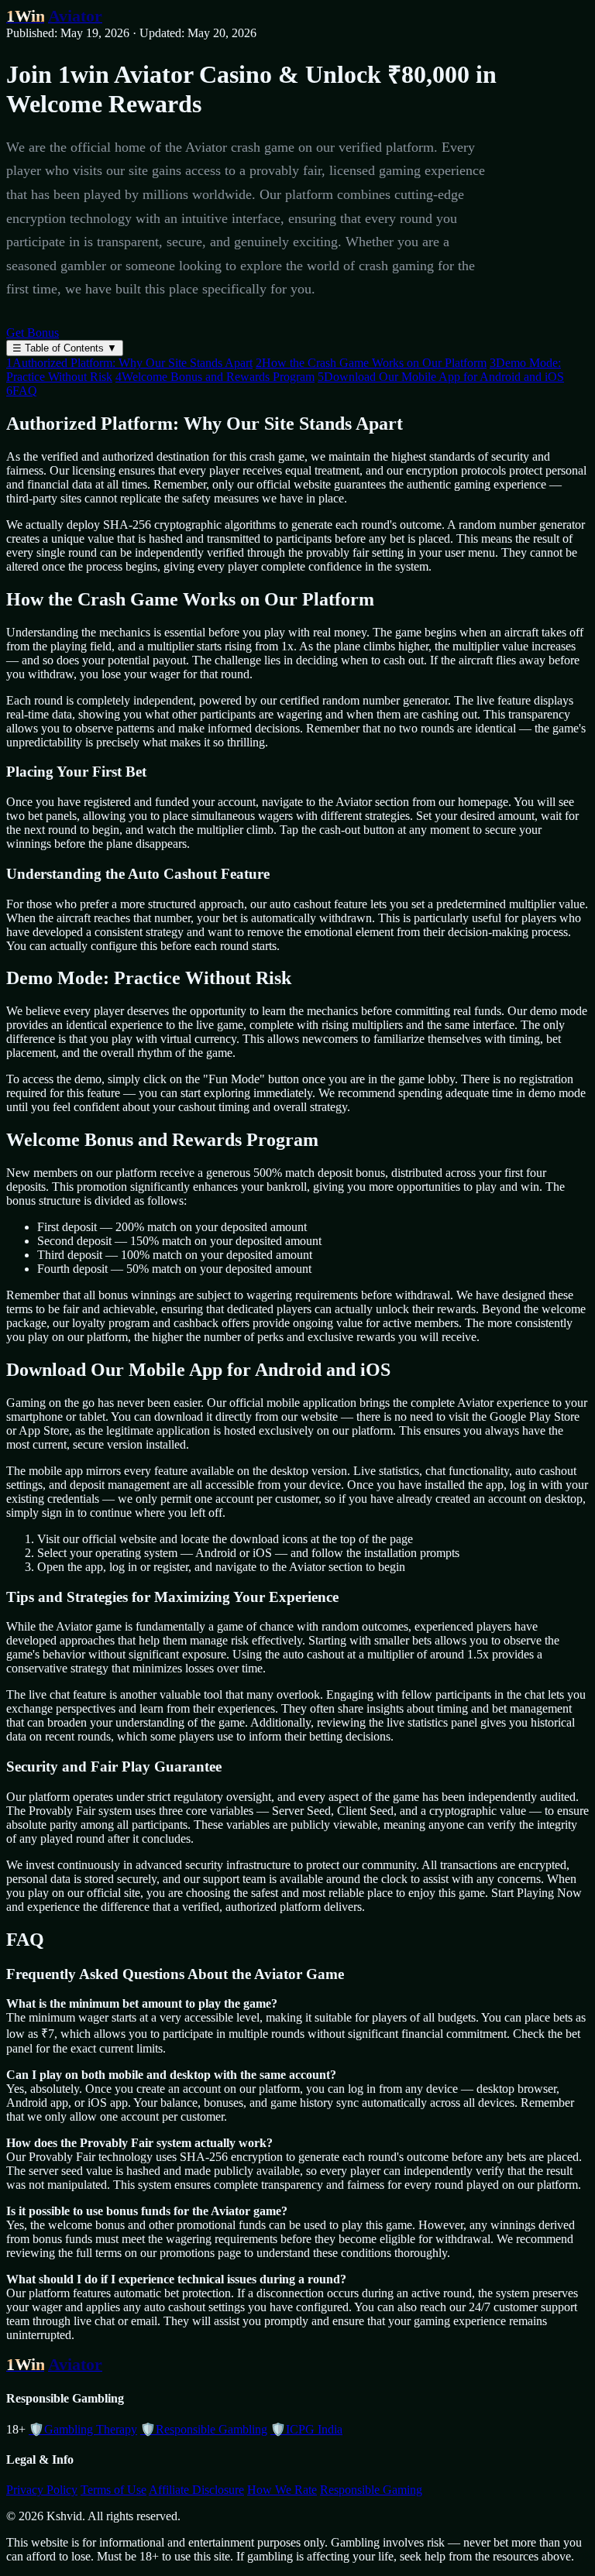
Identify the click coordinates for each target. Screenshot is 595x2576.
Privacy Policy (42, 2490)
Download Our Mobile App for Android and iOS (441, 377)
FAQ (22, 391)
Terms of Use (113, 2490)
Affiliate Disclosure (196, 2490)
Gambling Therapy (83, 2429)
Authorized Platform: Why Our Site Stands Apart (129, 363)
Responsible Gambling (204, 2429)
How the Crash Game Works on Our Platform (371, 363)
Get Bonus (33, 333)
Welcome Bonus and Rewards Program (215, 377)
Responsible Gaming (371, 2490)
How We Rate (282, 2490)
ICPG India (306, 2429)
